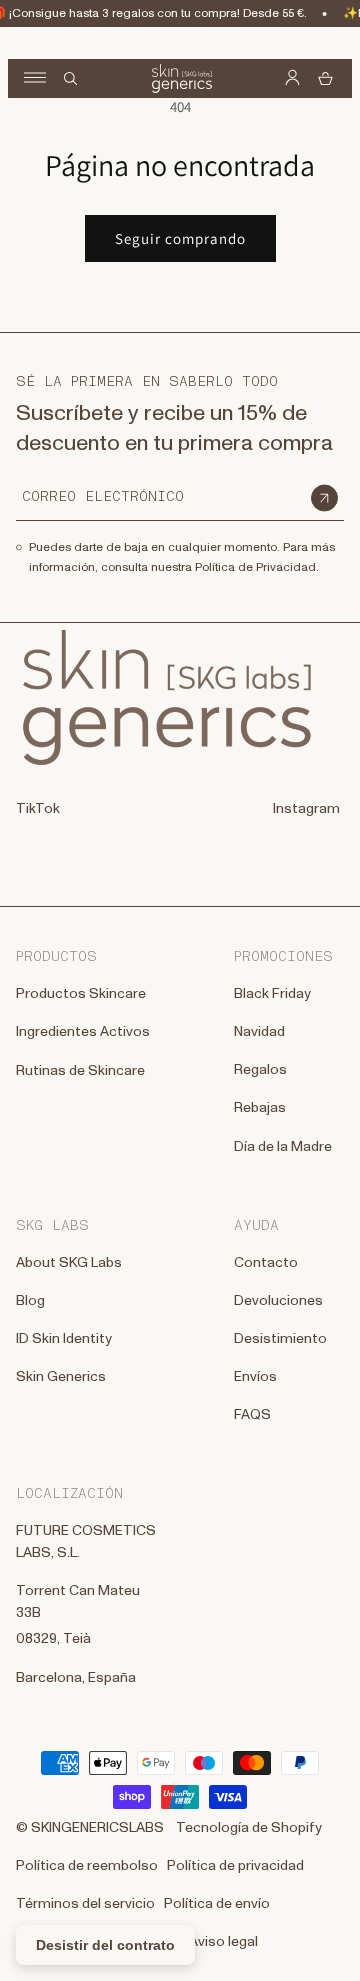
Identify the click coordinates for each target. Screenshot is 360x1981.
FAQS (252, 1415)
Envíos (255, 1377)
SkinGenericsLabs (97, 1828)
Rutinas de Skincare (80, 1071)
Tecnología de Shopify (249, 1828)
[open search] (70, 78)
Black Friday (272, 994)
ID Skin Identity (64, 1339)
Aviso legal (223, 1942)
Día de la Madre (283, 1147)
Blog (30, 1301)
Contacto (266, 1263)
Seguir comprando (180, 238)
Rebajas (260, 1108)
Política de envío (217, 1904)
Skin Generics (61, 1377)
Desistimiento (280, 1339)
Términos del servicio (85, 1904)
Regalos (260, 1070)
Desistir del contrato (105, 1945)
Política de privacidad (235, 1866)
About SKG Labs (69, 1263)
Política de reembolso (87, 1866)
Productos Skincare (81, 994)
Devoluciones (278, 1301)
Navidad (259, 1032)
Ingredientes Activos (83, 1032)
